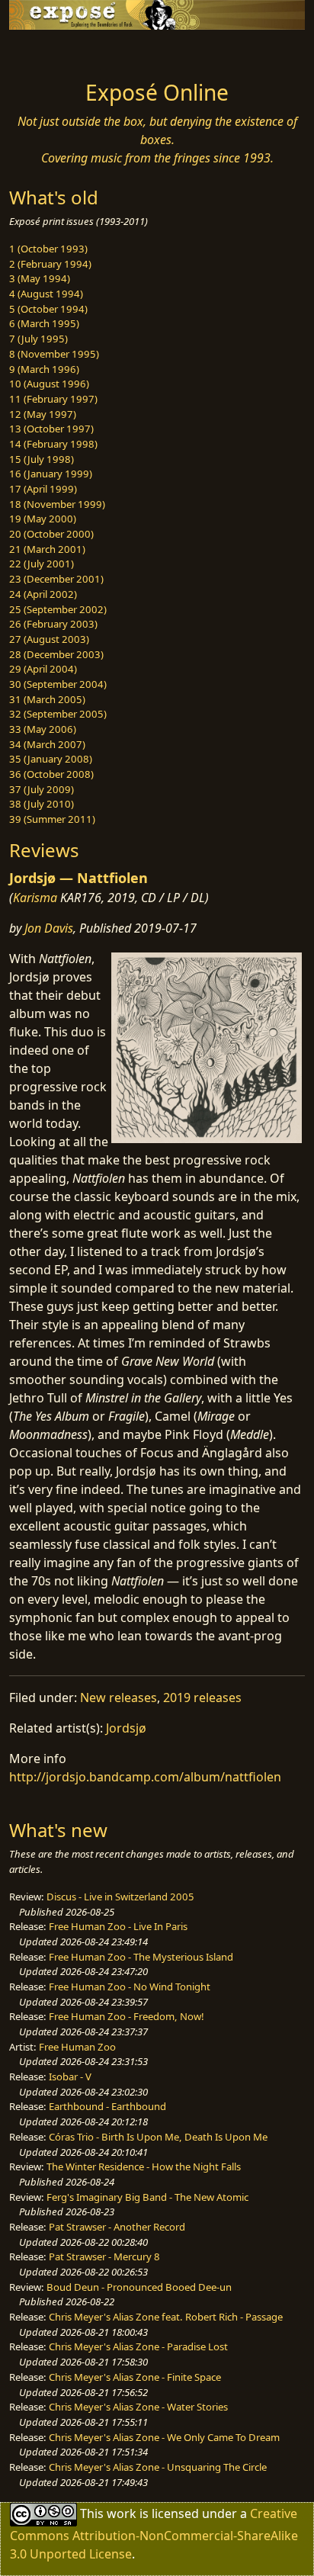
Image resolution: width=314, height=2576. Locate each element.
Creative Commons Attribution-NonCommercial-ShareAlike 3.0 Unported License (154, 2534)
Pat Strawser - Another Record (117, 2227)
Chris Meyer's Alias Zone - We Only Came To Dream (164, 2437)
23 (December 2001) (56, 579)
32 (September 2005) (58, 714)
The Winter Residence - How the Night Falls (144, 2166)
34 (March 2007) (47, 744)
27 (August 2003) (49, 639)
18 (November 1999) (57, 504)
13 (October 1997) (51, 429)
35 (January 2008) (51, 759)
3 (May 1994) (40, 278)
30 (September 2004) (58, 684)
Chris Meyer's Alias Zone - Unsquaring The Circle (158, 2467)
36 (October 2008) (51, 774)
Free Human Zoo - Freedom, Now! (127, 2016)
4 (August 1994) (46, 294)
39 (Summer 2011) (52, 819)
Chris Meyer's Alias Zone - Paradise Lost (138, 2346)
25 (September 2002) (58, 609)
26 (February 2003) (53, 624)
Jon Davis (49, 928)
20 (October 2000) (51, 534)
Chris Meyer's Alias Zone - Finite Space (135, 2377)
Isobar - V (70, 2077)
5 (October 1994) (48, 309)
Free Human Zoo (77, 2047)
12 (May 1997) (43, 414)
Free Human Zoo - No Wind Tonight (130, 1987)
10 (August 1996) (49, 384)
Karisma (35, 898)
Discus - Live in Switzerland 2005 (120, 1897)
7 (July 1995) (38, 339)
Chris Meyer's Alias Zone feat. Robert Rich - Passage (166, 2317)
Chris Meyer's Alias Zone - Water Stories (138, 2407)
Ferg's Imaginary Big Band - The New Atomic (147, 2197)
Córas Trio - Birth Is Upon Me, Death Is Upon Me (158, 2137)
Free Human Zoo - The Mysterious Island (141, 1957)
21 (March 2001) (47, 549)
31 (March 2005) (47, 699)
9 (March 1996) (44, 369)
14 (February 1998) (53, 444)
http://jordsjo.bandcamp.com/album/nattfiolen (145, 1777)
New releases (119, 1698)
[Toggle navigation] (49, 51)
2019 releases (202, 1698)
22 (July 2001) (42, 564)
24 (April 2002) (43, 594)
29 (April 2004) (43, 669)
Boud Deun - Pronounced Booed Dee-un (139, 2287)
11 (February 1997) (53, 399)
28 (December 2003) (56, 654)
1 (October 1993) (48, 249)
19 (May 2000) (43, 519)
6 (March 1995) (44, 323)
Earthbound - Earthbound (107, 2106)
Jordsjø (126, 1728)
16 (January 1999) (51, 474)
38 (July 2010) (42, 804)
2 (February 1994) (50, 264)
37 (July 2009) (42, 789)
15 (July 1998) (42, 459)
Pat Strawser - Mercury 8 (104, 2256)
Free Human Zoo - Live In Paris (118, 1926)
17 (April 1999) (43, 489)
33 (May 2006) (43, 729)
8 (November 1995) (54, 354)
